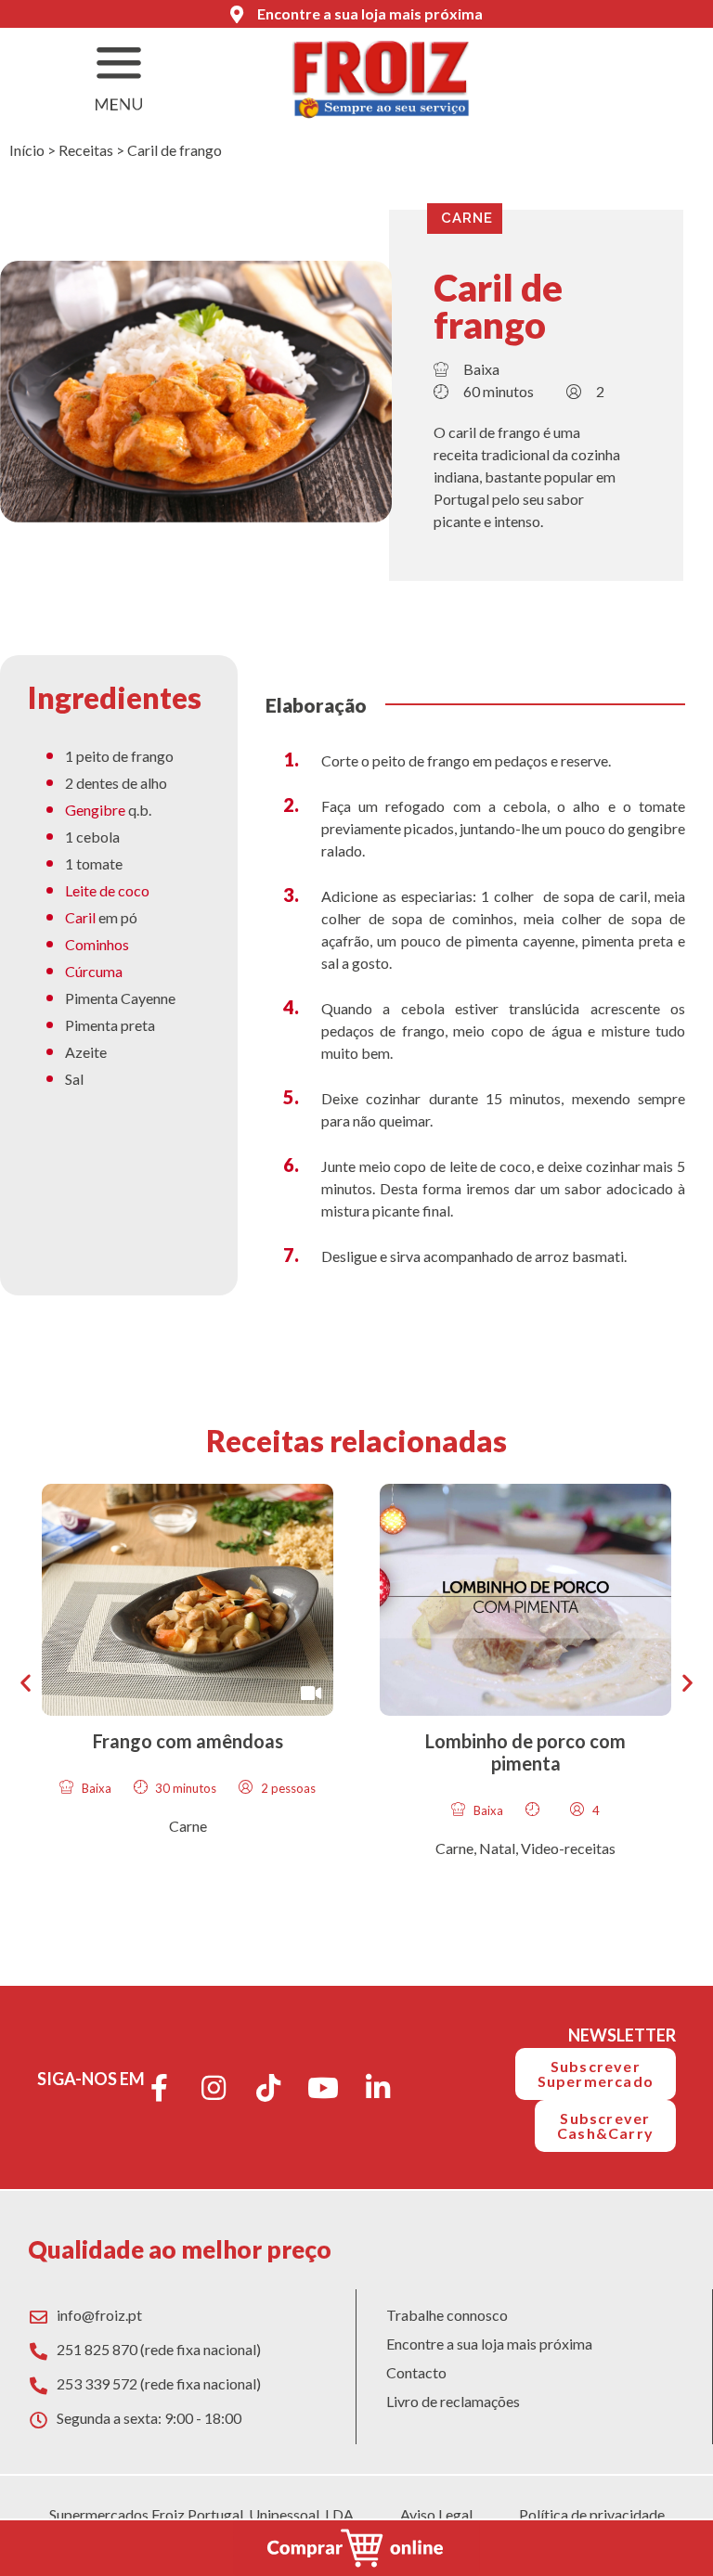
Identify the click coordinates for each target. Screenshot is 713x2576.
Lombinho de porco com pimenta (525, 1752)
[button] (26, 1682)
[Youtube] (323, 2088)
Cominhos (97, 944)
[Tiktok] (268, 2088)
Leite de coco (107, 890)
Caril (80, 917)
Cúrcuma (94, 971)
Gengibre (95, 810)
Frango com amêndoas (188, 1741)
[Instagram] (214, 2088)
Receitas (86, 150)
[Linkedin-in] (378, 2088)
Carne (467, 218)
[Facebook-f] (159, 2088)
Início (27, 150)
